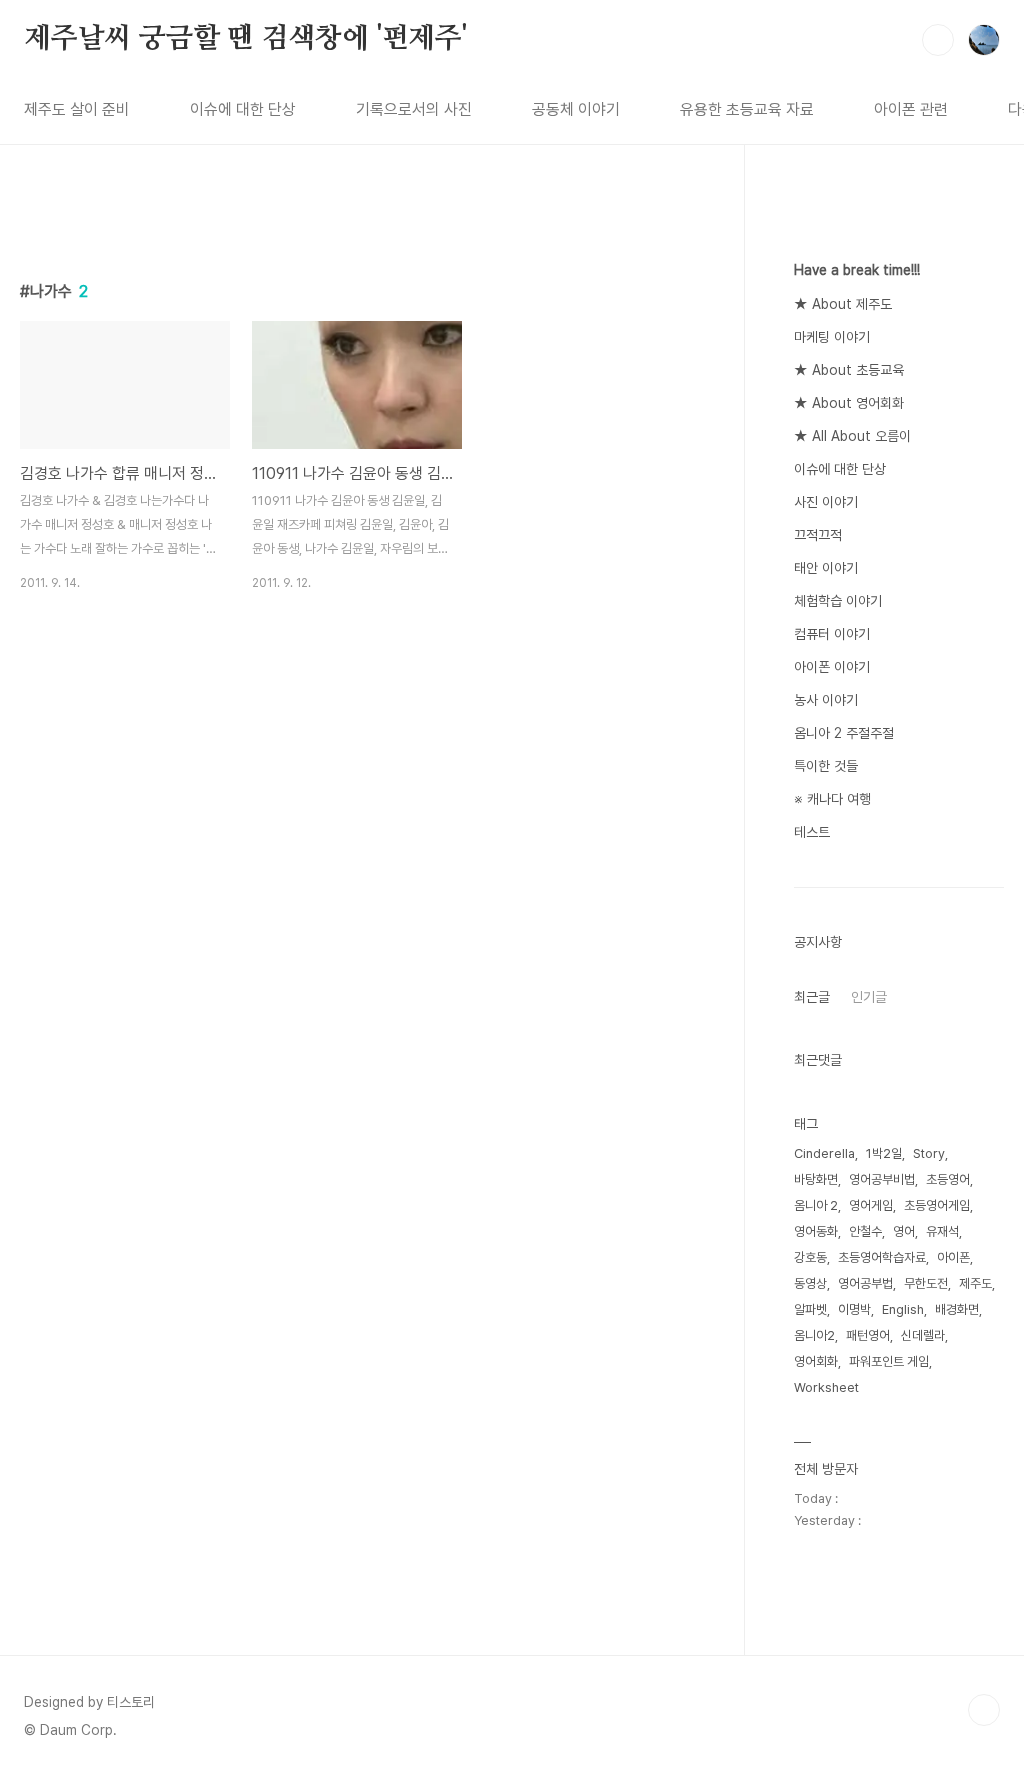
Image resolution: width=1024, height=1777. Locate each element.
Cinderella (824, 1153)
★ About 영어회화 (849, 403)
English (903, 1309)
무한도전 (926, 1283)
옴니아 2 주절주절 (844, 733)
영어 (904, 1231)
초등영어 (948, 1179)
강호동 (810, 1257)
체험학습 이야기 (838, 601)
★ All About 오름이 (852, 436)
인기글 (869, 997)
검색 (938, 40)
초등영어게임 (937, 1205)
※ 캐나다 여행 (832, 799)
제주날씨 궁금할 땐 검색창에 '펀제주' (245, 39)
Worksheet (826, 1387)
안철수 (865, 1231)
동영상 (810, 1283)
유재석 (942, 1231)
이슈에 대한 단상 (243, 109)
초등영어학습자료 (882, 1257)
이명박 (854, 1309)
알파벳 (810, 1309)
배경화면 (957, 1309)
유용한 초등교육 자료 (747, 109)
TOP (984, 1710)
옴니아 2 (816, 1205)
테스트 (812, 832)
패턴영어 (868, 1335)
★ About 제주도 (843, 304)
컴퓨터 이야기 (832, 634)
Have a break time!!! (857, 270)
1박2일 (884, 1153)
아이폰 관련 (911, 109)
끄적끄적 (818, 535)
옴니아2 (814, 1335)
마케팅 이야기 (832, 337)
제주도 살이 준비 (77, 109)
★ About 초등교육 (849, 370)
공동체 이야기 (576, 109)
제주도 (975, 1283)
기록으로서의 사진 (414, 109)
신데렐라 (923, 1335)
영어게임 (871, 1205)
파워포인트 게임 (889, 1361)
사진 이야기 (826, 502)
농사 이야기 (826, 700)
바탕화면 (816, 1179)
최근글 (812, 997)
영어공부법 (865, 1283)
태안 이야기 (826, 568)
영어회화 (816, 1361)
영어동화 (816, 1231)
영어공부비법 (882, 1179)
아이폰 (953, 1257)
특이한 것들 (826, 766)
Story (929, 1153)
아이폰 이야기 (832, 667)
